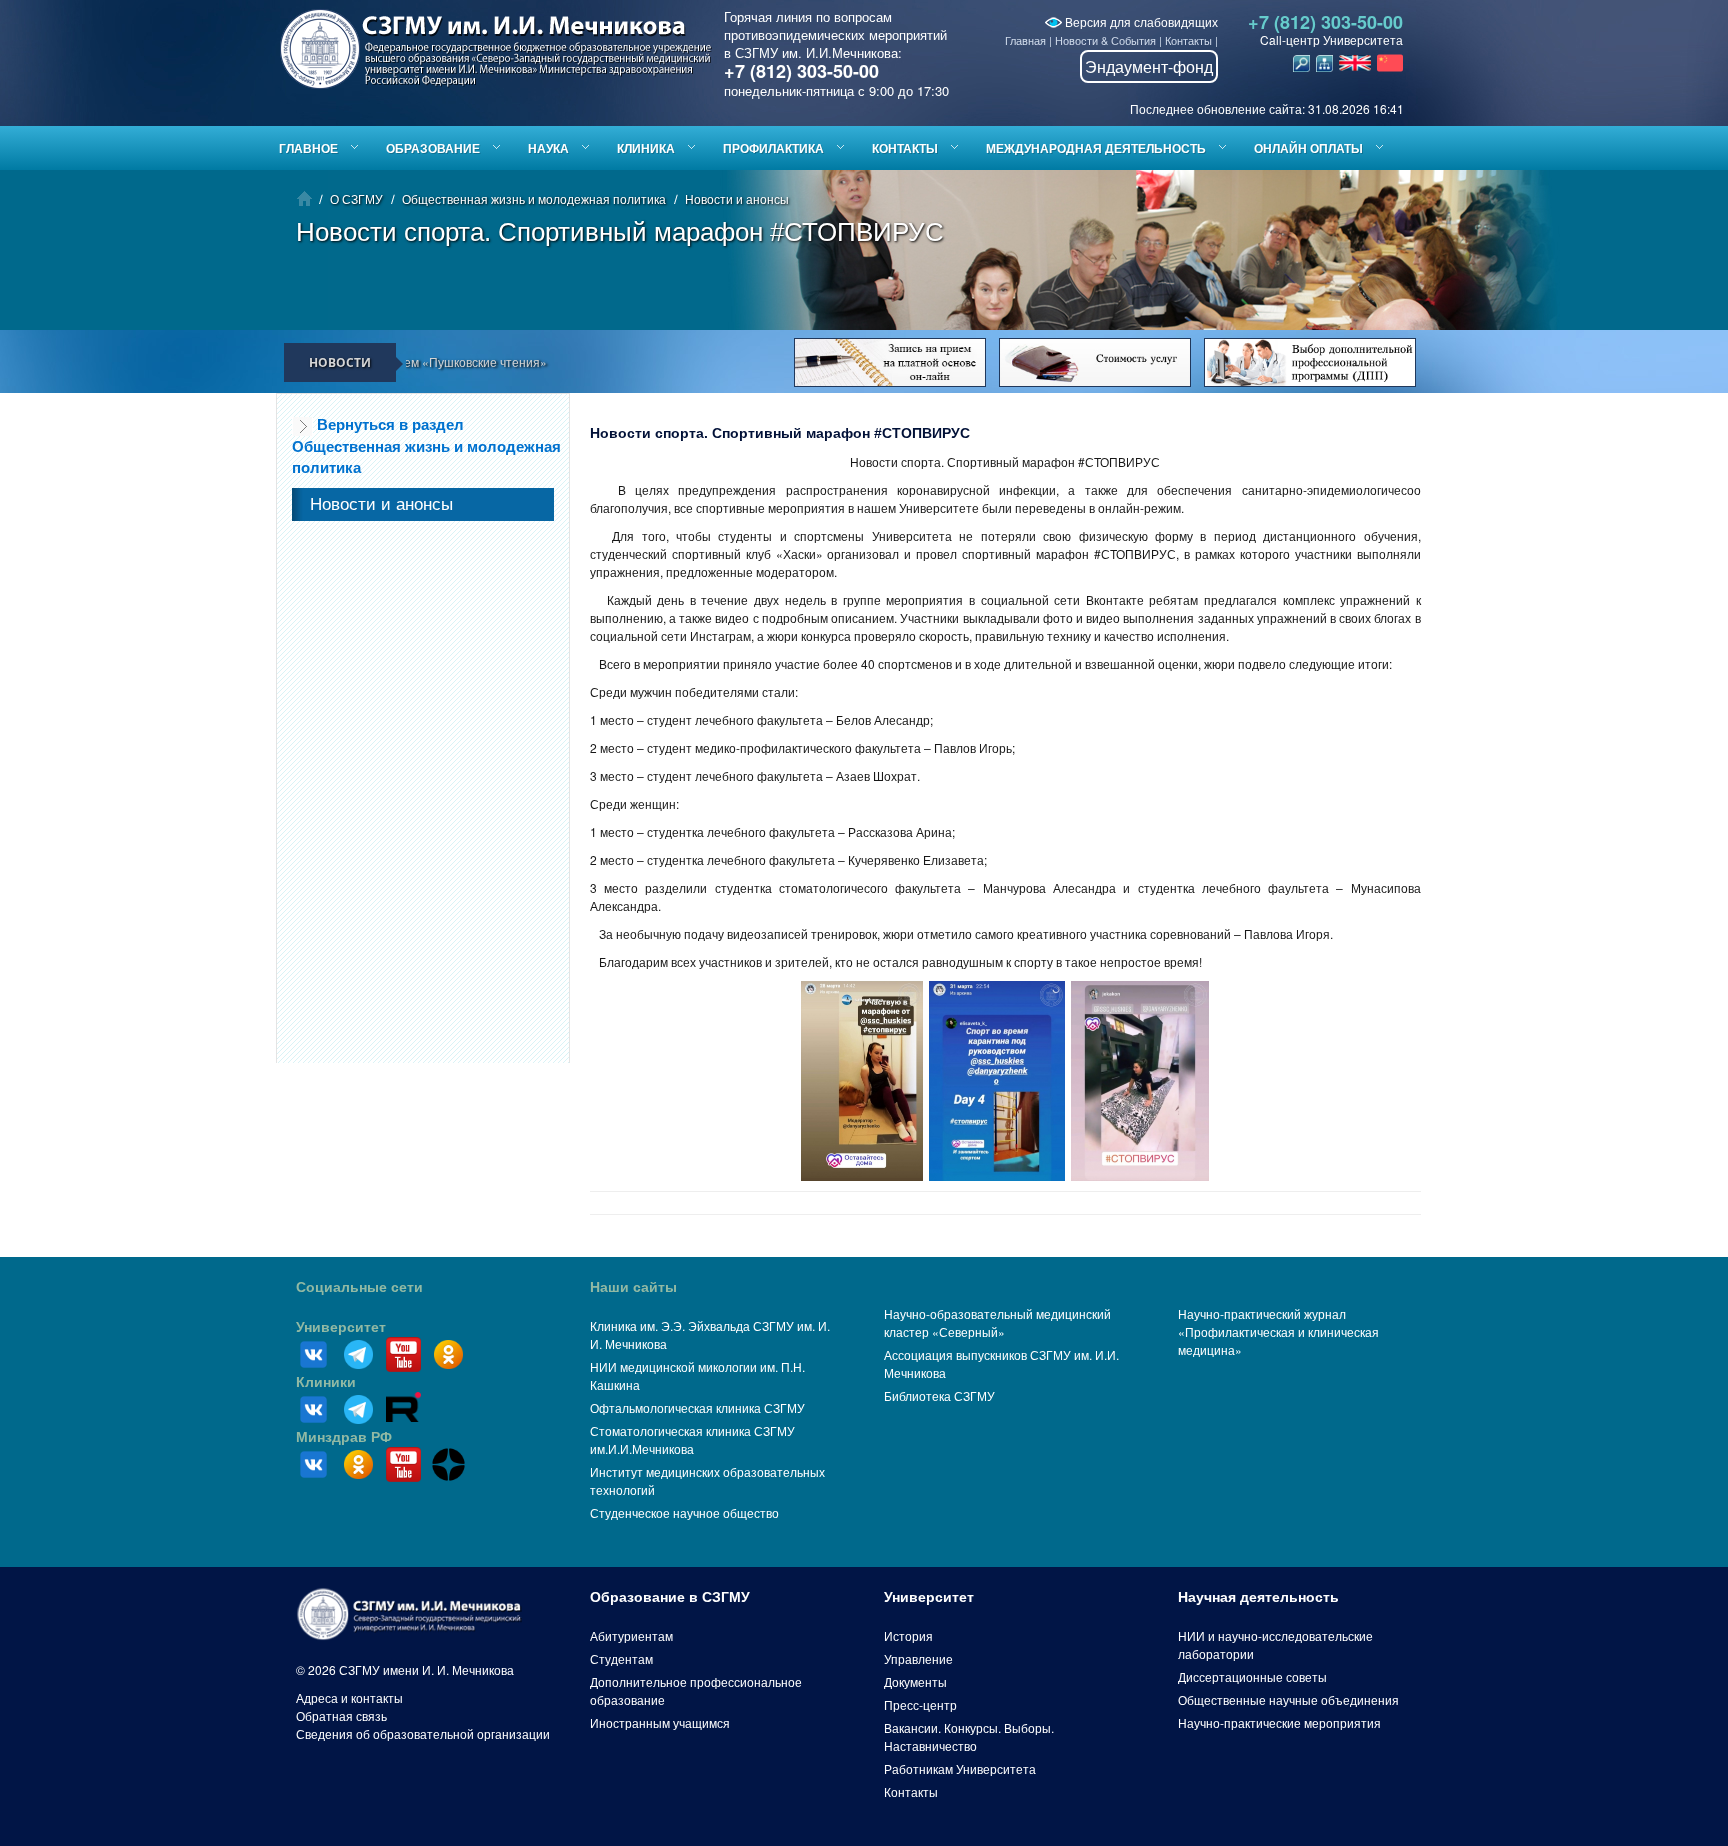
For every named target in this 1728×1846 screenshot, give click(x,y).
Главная (1025, 40)
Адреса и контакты (349, 1697)
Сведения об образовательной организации (423, 1733)
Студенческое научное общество (684, 1512)
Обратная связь (341, 1715)
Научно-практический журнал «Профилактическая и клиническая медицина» (1278, 1331)
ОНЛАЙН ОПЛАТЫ (1308, 148)
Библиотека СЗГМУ (939, 1395)
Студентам (621, 1658)
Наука (548, 148)
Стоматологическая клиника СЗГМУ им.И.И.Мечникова (692, 1439)
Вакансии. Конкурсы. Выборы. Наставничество (969, 1736)
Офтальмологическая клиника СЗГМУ (697, 1407)
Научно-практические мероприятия (1279, 1722)
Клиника (646, 148)
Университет (341, 1327)
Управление (918, 1658)
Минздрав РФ (344, 1437)
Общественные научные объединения (1288, 1699)
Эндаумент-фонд (1149, 66)
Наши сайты (633, 1287)
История (908, 1635)
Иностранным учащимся (660, 1722)
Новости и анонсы (737, 198)
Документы (915, 1681)
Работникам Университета (960, 1768)
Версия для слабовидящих (1140, 21)
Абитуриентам (631, 1635)
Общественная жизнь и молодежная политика (534, 198)
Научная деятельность (1258, 1597)
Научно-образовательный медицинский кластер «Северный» (997, 1322)
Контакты (1188, 40)
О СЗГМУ (356, 198)
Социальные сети (359, 1287)
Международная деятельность (1096, 148)
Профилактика (773, 148)
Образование (433, 148)
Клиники (326, 1382)
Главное (308, 148)
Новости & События (1105, 40)
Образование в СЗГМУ (670, 1597)
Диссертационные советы (1252, 1676)
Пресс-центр (920, 1704)
